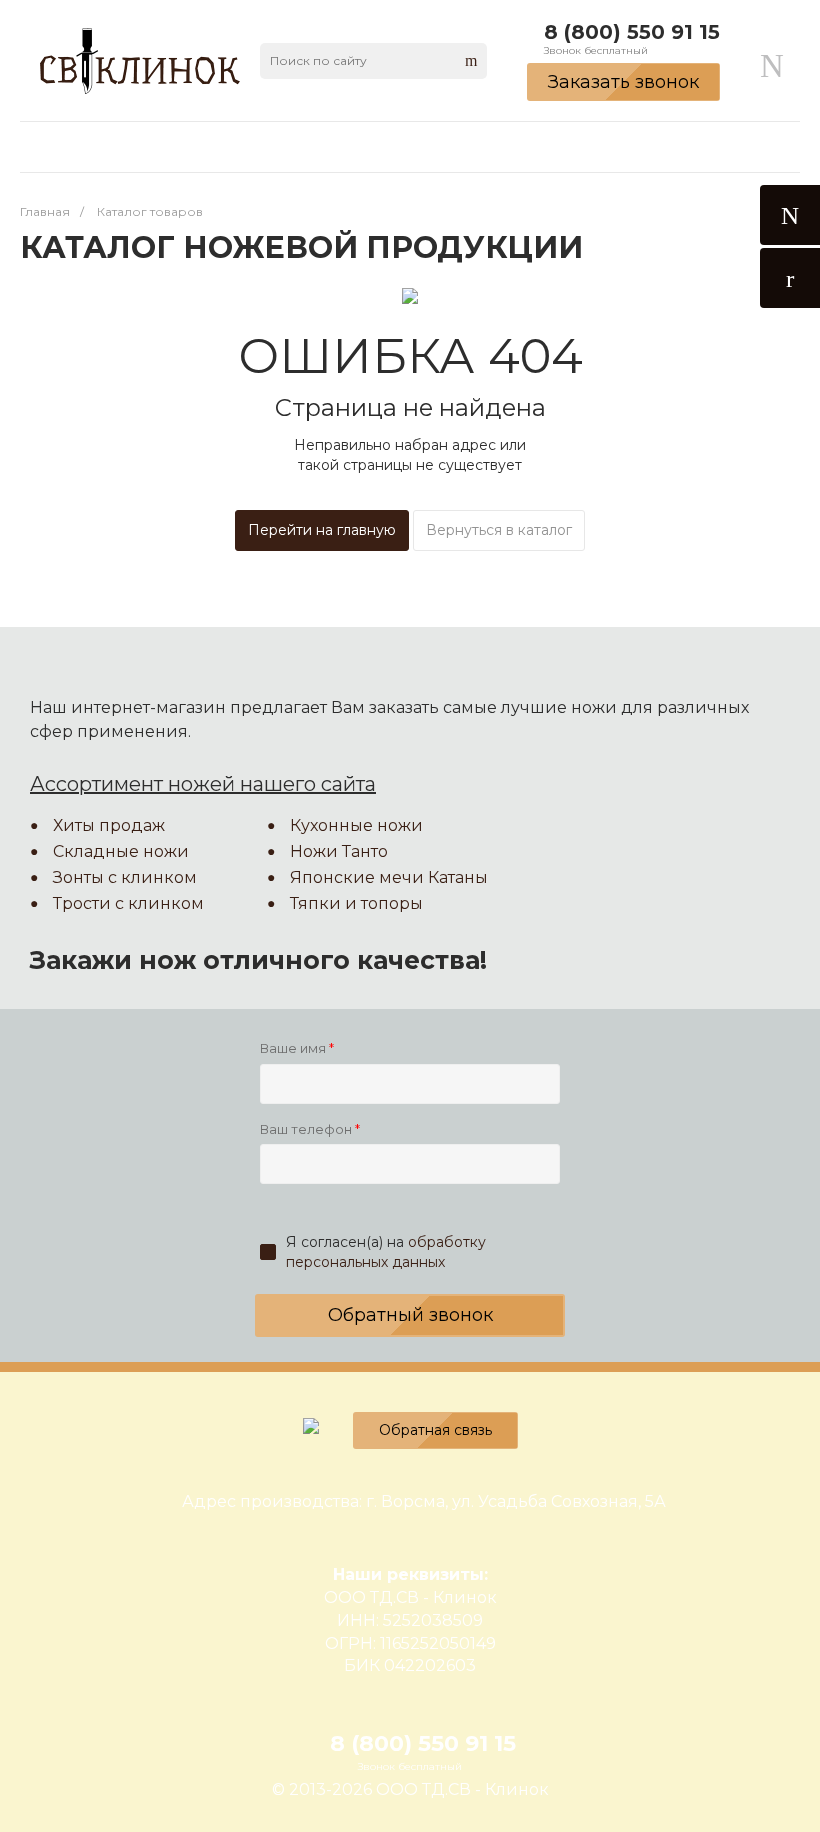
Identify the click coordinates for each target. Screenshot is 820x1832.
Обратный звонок (410, 1315)
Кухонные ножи (356, 825)
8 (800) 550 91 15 (632, 32)
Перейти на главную (322, 530)
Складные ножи (121, 851)
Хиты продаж (109, 825)
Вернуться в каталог (499, 530)
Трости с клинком (128, 903)
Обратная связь (435, 1430)
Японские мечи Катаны (389, 877)
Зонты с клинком (125, 877)
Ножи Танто (339, 851)
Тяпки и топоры (356, 903)
